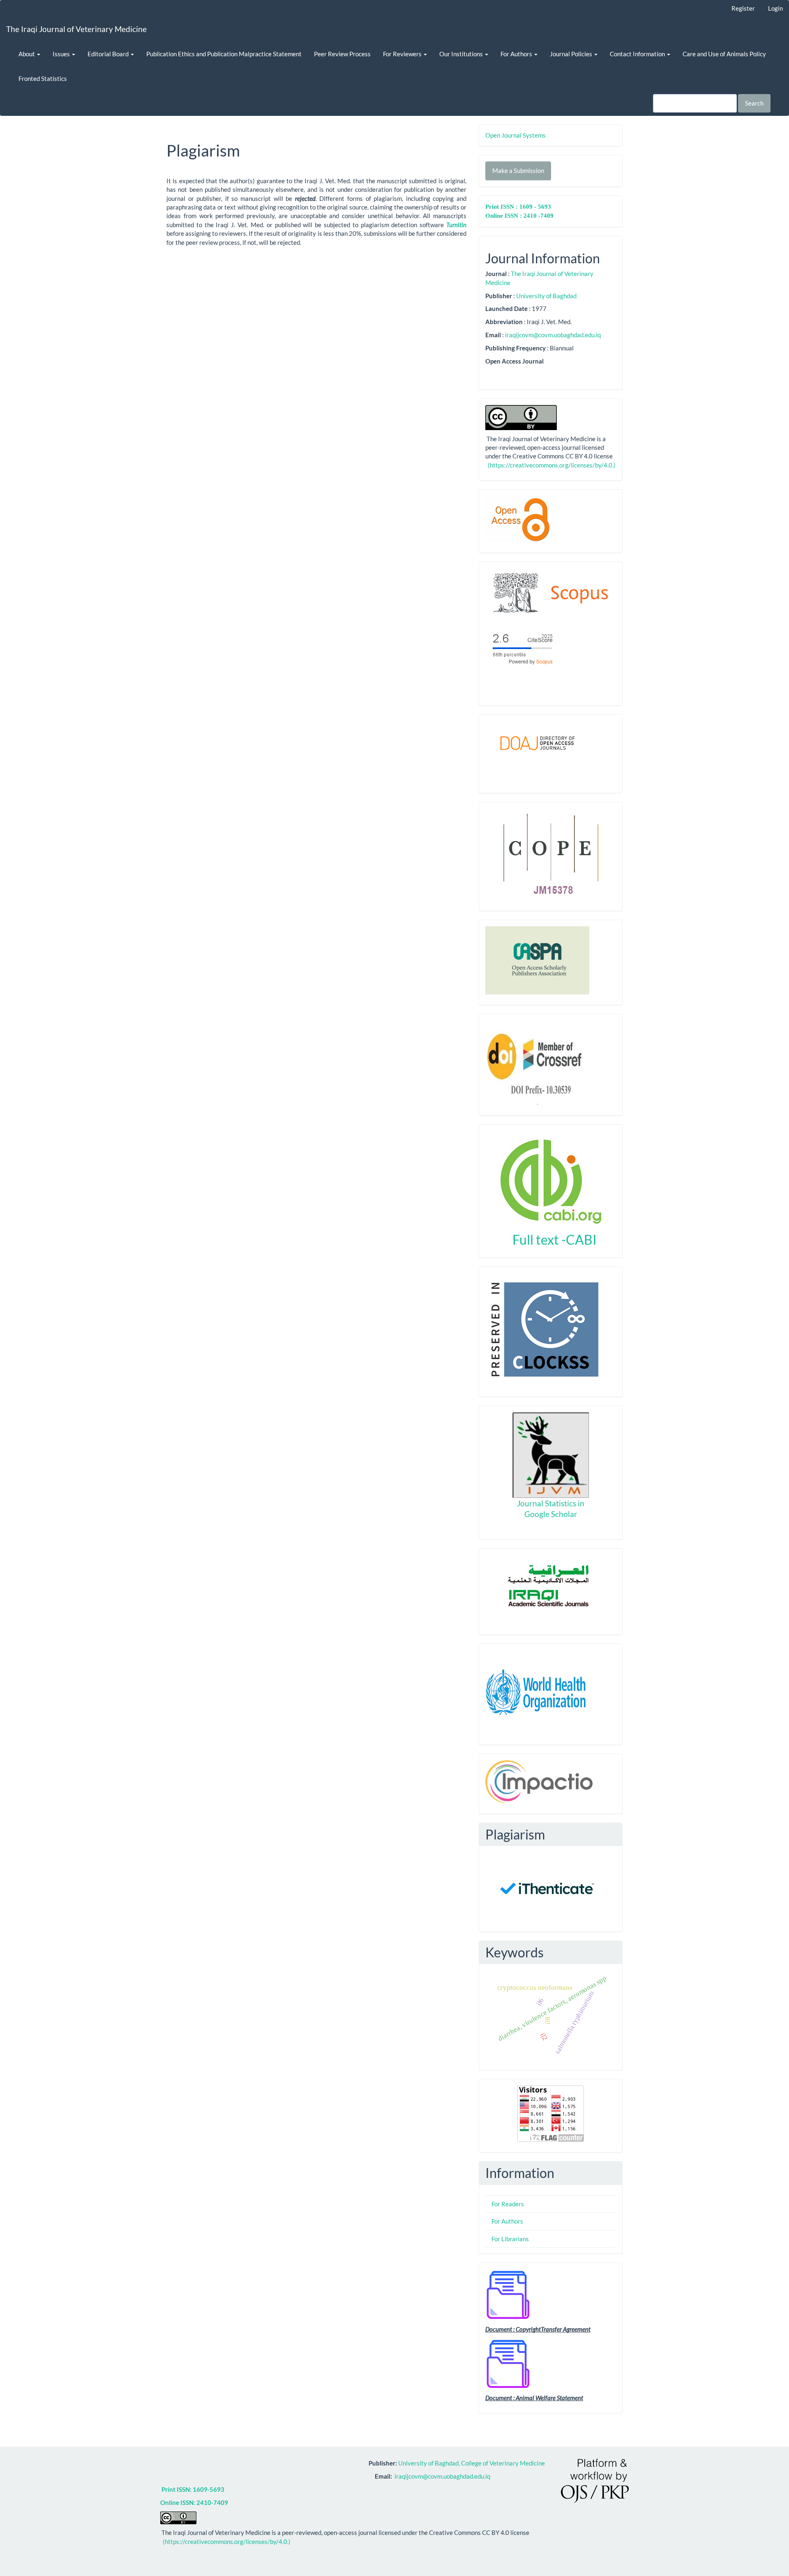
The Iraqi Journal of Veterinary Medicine (76, 29)
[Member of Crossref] (537, 1062)
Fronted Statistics (43, 78)
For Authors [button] (517, 54)
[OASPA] (537, 960)
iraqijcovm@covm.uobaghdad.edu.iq (553, 335)
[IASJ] (551, 1586)
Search (754, 103)
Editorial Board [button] (109, 54)
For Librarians (510, 2239)
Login (775, 8)
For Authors (507, 2221)
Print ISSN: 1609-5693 (193, 2489)
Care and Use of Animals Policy (724, 54)
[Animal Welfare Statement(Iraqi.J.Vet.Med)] (508, 2363)
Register (743, 8)
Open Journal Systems (516, 135)
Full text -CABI (551, 1240)
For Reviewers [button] (403, 54)
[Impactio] (539, 1781)
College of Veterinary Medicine (504, 2463)
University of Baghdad (546, 296)
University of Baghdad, (430, 2463)
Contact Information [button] (638, 54)
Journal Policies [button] (572, 54)
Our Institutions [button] (462, 54)
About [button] (27, 54)
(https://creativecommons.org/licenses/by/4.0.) (551, 465)
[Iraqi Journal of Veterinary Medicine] (551, 595)
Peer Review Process (342, 54)
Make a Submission (518, 170)
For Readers (508, 2204)
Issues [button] (62, 54)
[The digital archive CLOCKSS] (542, 1328)
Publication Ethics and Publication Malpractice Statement (224, 54)
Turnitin (456, 225)
